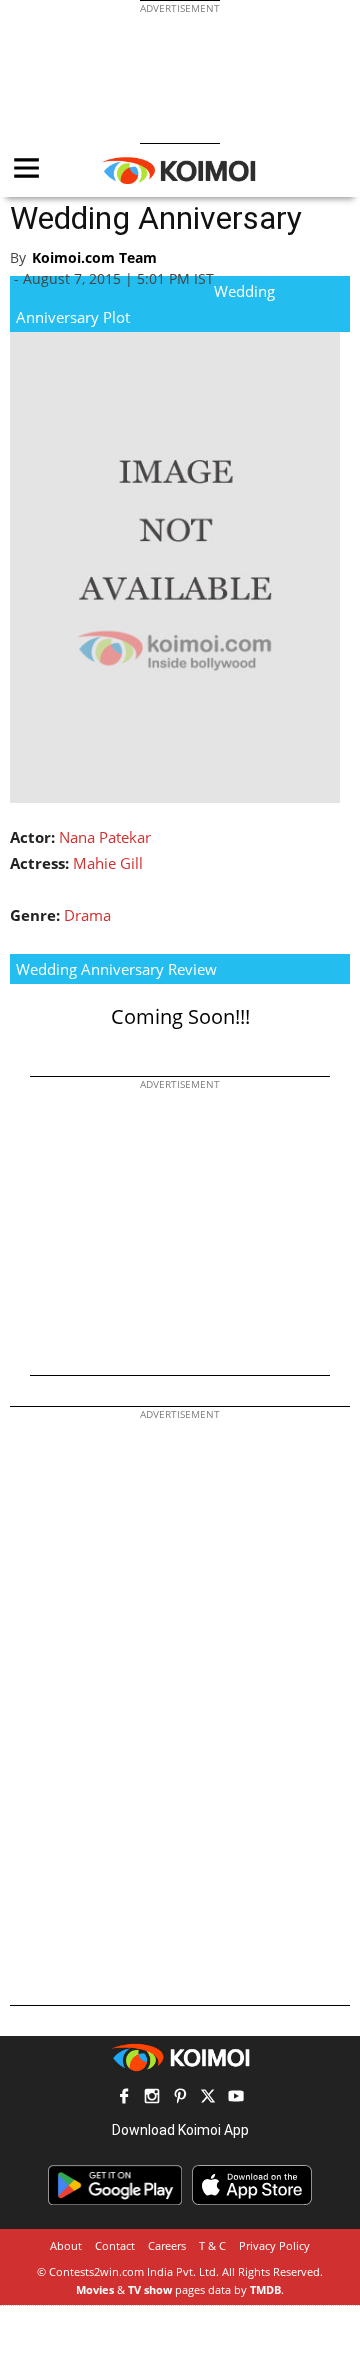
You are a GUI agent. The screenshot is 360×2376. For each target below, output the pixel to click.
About (66, 2245)
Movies (95, 2289)
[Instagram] (152, 2098)
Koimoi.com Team (94, 257)
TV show (150, 2289)
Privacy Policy (274, 2245)
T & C (212, 2245)
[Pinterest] (180, 2098)
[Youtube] (236, 2098)
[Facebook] (124, 2098)
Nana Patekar (105, 837)
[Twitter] (208, 2098)
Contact (115, 2245)
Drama (87, 915)
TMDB (265, 2289)
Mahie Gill (108, 863)
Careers (167, 2245)
